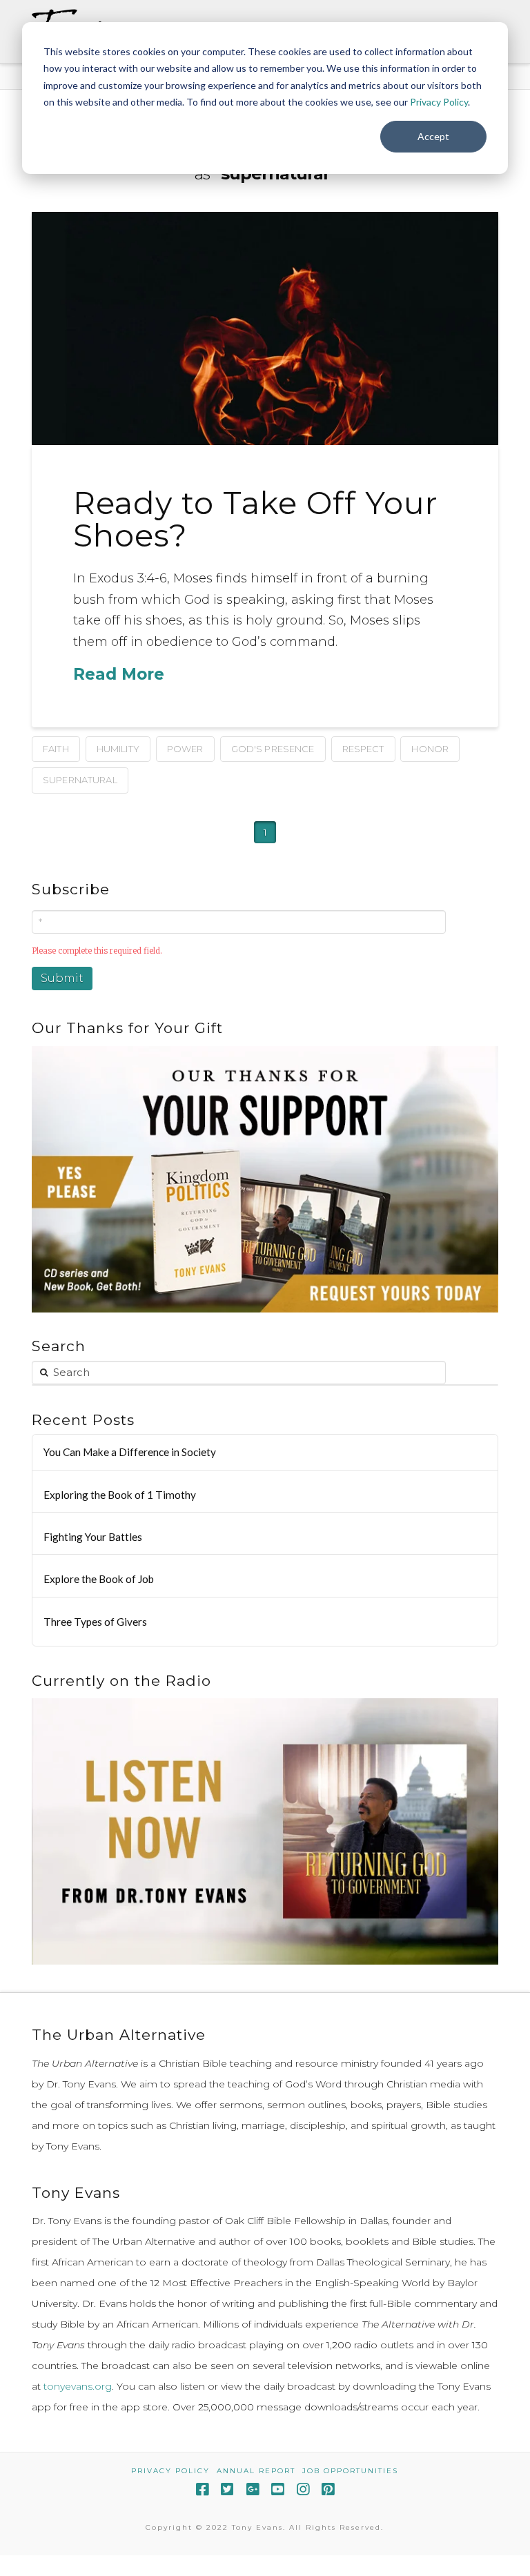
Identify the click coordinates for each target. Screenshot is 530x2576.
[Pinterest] (328, 2489)
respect (363, 749)
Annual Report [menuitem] (256, 2471)
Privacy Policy (439, 102)
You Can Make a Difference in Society (130, 1452)
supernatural (80, 780)
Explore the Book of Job (99, 1579)
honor (430, 749)
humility (118, 749)
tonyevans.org (78, 2386)
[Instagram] (303, 2489)
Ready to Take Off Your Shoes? (256, 519)
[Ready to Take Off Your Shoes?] (265, 328)
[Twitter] (227, 2489)
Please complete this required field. (97, 951)
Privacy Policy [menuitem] (170, 2471)
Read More (119, 674)
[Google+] (253, 2489)
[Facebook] (202, 2489)
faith (56, 749)
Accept (433, 136)
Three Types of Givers (95, 1622)
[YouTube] (277, 2489)
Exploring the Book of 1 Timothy (120, 1495)
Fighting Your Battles (93, 1537)
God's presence (273, 749)
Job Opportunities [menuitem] (350, 2471)
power (185, 749)
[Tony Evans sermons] (265, 1831)
